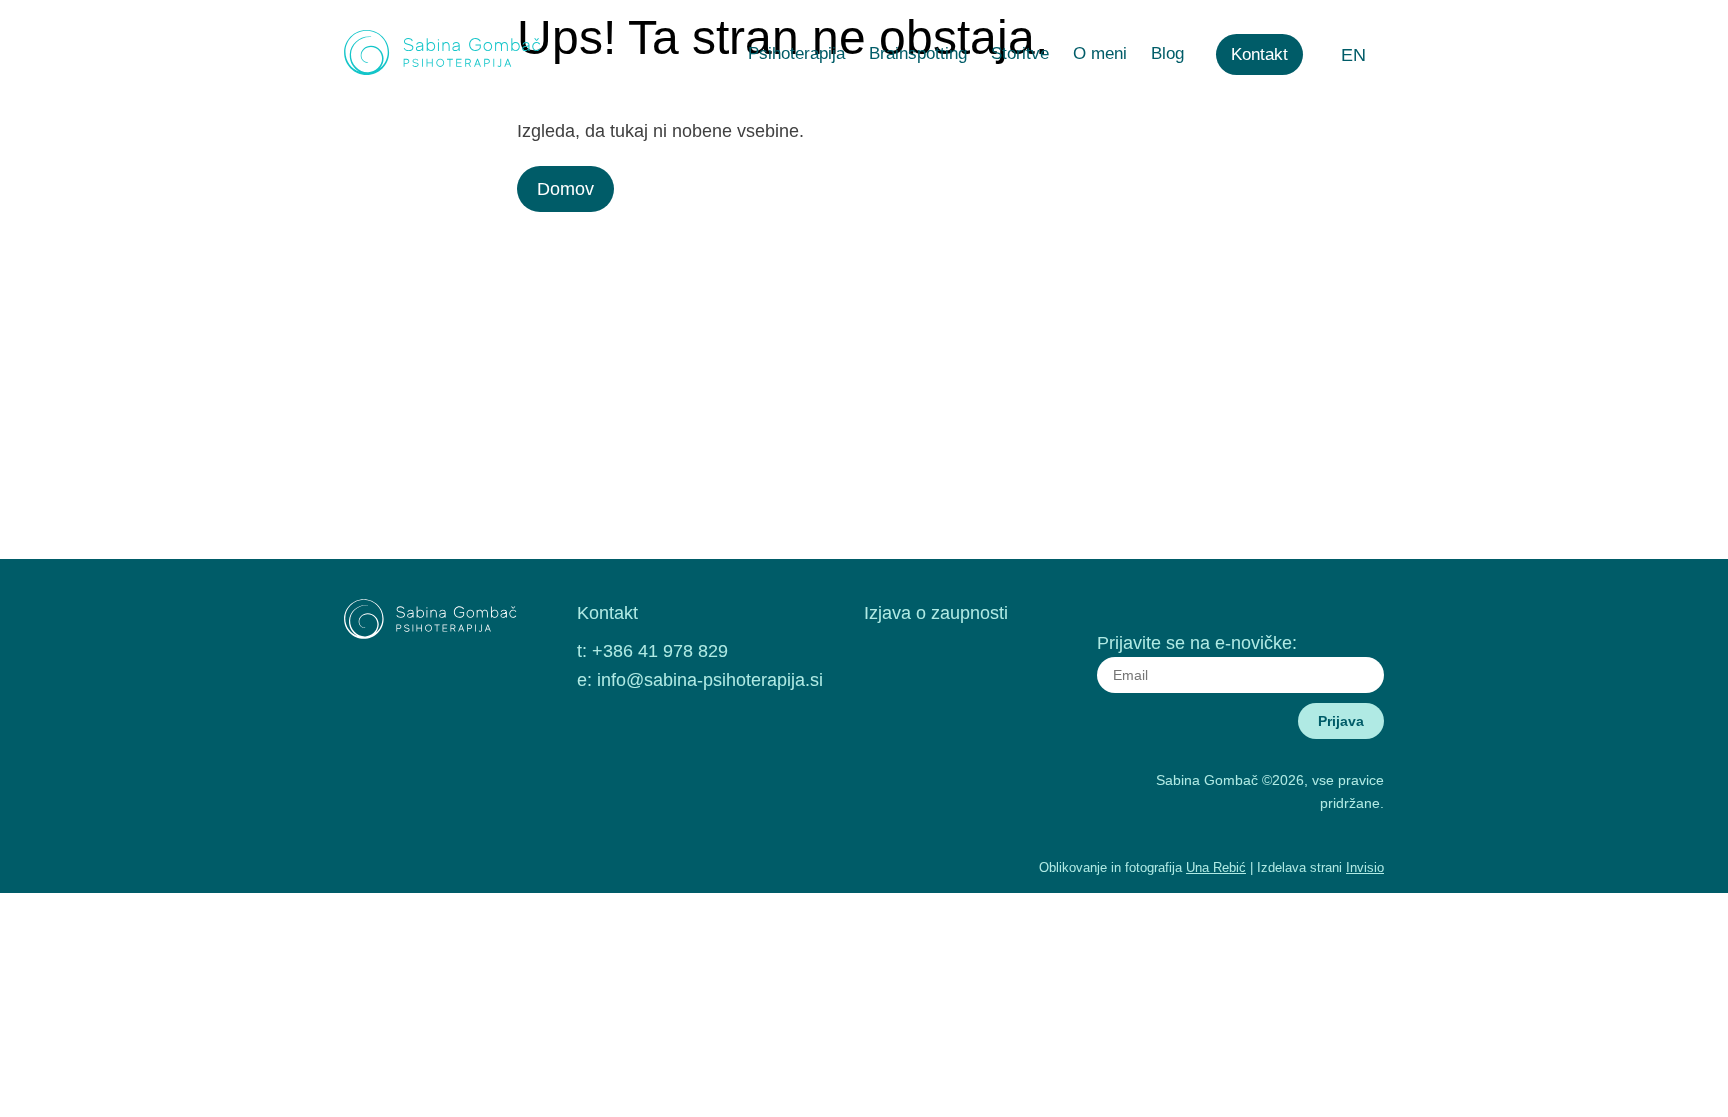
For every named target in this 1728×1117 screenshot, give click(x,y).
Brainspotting (918, 53)
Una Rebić (1216, 867)
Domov (565, 189)
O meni (1100, 53)
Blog (1167, 53)
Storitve (1020, 53)
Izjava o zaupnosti (936, 613)
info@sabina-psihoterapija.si (710, 680)
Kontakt (1259, 54)
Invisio (1365, 867)
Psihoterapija (796, 53)
